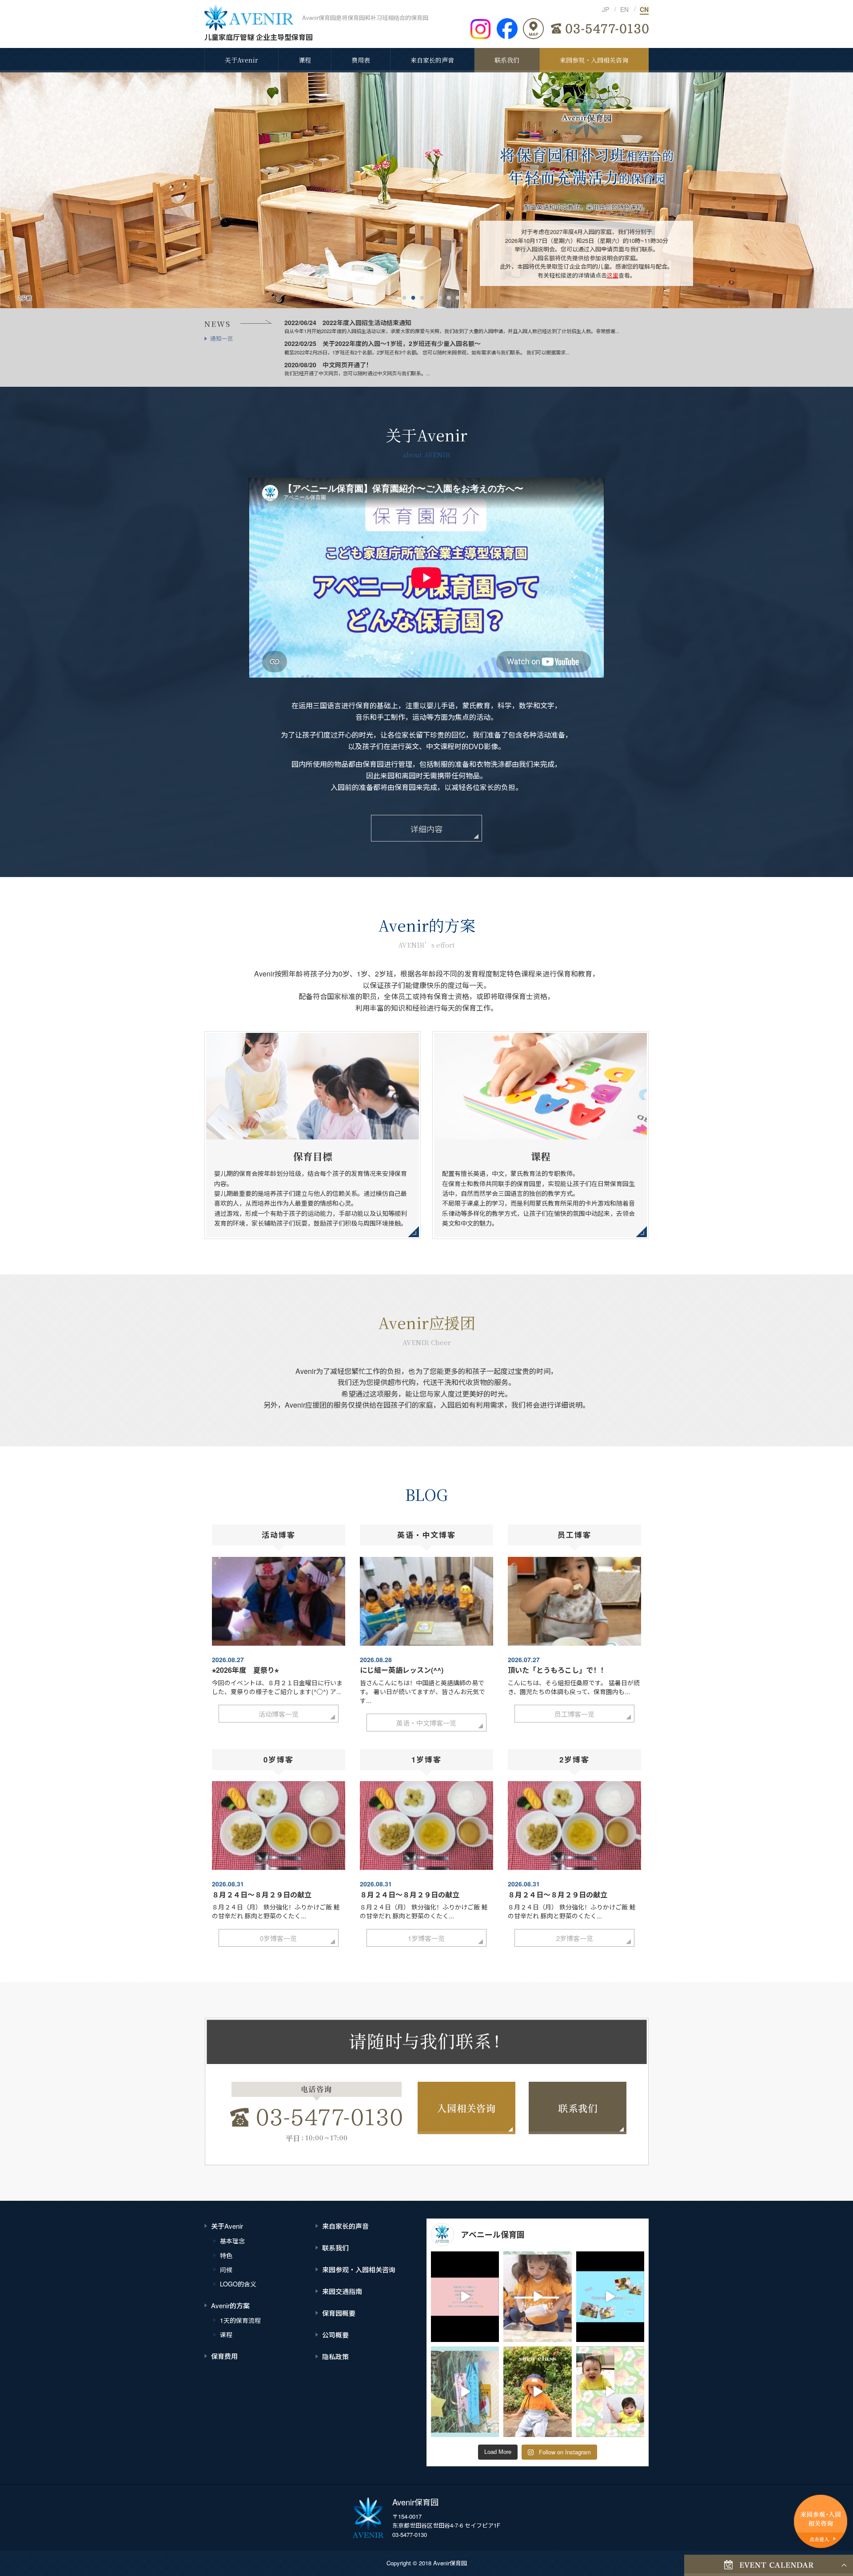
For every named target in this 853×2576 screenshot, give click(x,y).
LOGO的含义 (238, 2284)
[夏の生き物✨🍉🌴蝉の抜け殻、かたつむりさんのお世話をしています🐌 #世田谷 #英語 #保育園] (537, 2297)
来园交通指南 (342, 2291)
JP (606, 9)
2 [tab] (404, 297)
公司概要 (335, 2335)
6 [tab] (440, 297)
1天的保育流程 (240, 2320)
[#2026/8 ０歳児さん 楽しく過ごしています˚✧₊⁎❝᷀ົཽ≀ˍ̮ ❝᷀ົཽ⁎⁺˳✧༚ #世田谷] (465, 2297)
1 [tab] (395, 297)
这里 (613, 275)
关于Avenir (241, 60)
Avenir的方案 (230, 2305)
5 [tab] (431, 297)
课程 (305, 60)
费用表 (361, 60)
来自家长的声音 (432, 60)
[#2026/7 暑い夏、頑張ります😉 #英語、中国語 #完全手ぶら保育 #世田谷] (610, 2297)
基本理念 (232, 2241)
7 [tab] (449, 297)
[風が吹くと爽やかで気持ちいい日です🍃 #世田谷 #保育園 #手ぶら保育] (537, 2392)
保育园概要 (339, 2313)
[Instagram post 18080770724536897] (610, 2392)
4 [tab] (422, 297)
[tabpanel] (426, 190)
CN (644, 9)
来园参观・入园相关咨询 (594, 60)
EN (624, 9)
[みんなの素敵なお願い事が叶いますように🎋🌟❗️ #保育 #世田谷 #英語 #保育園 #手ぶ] (465, 2392)
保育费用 (224, 2356)
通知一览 (222, 338)
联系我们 (507, 60)
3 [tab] (413, 297)
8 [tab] (458, 297)
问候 (226, 2270)
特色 (226, 2255)
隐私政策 (335, 2356)
